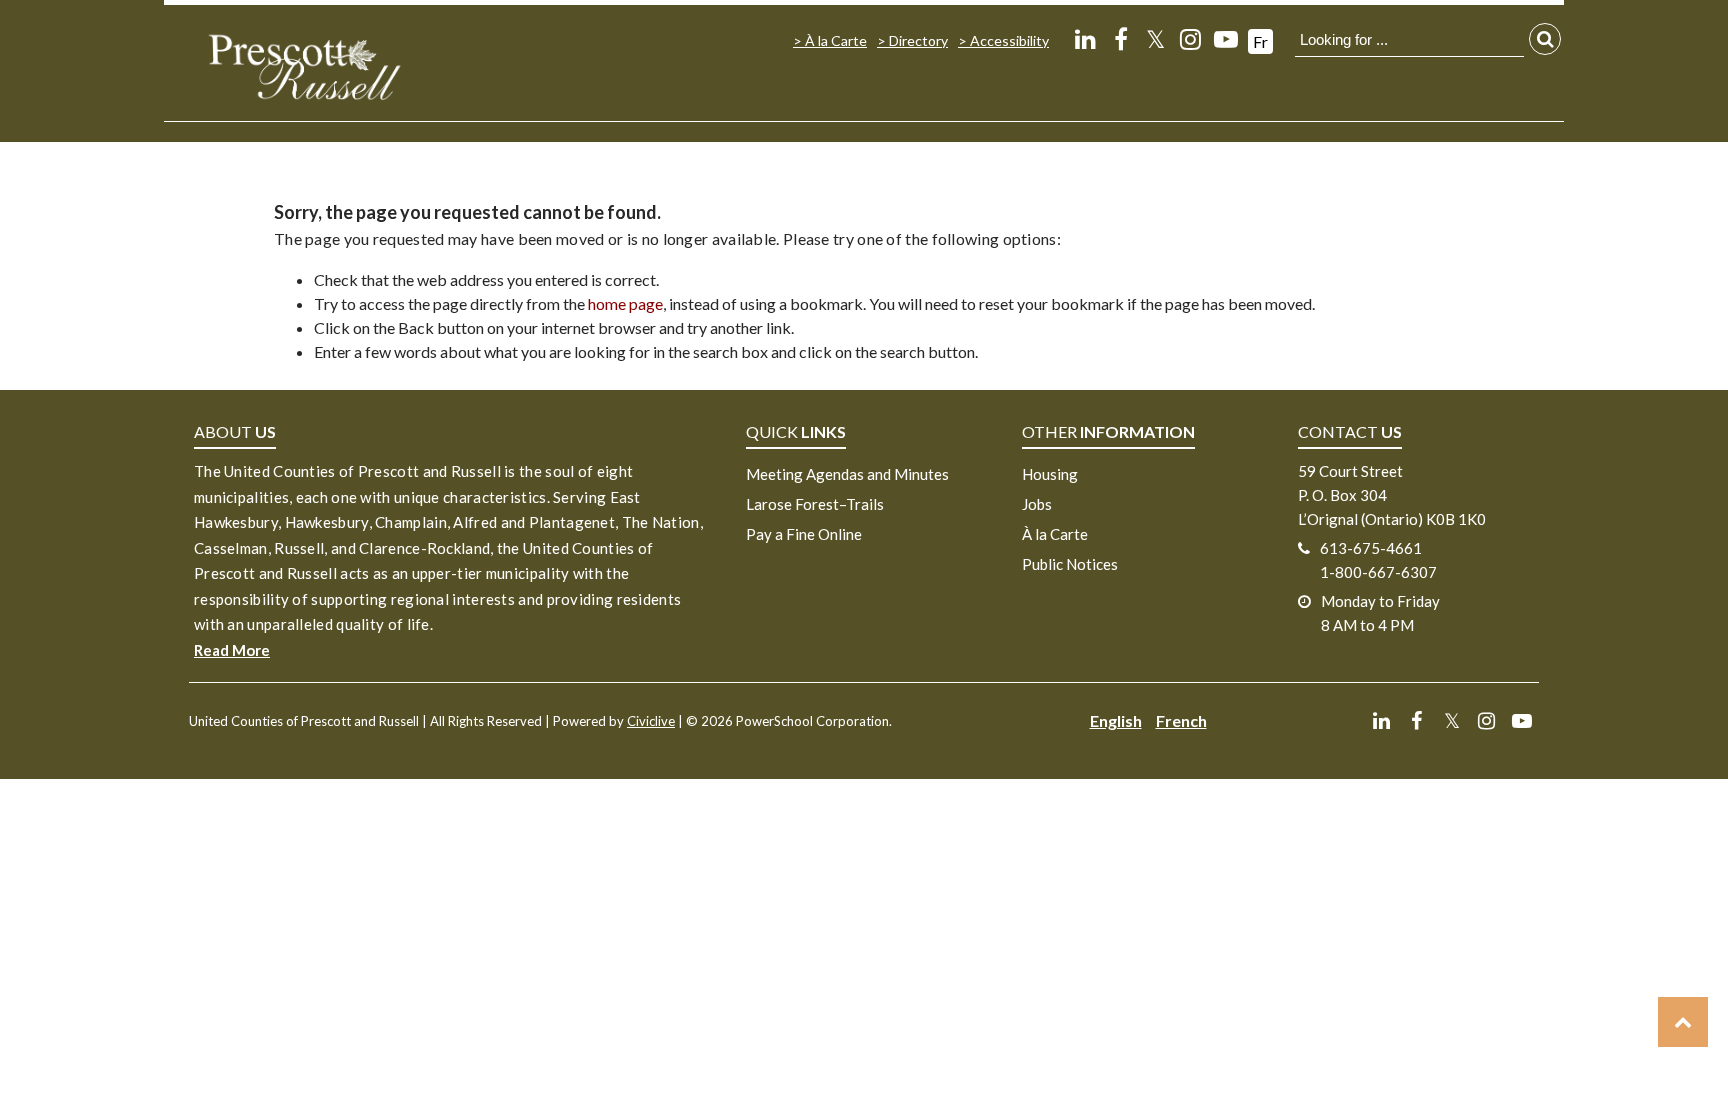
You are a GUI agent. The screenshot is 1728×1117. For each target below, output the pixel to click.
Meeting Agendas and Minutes (847, 474)
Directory (918, 40)
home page (625, 303)
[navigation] (304, 65)
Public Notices (1070, 564)
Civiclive (651, 721)
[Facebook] (1120, 38)
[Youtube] (1225, 38)
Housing (1050, 474)
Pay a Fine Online (804, 534)
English (1116, 720)
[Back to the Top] (1683, 1022)
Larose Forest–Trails (815, 504)
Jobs (1037, 504)
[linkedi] (1085, 38)
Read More (232, 650)
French (1181, 720)
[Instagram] (1190, 38)
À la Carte (836, 40)
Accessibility (1009, 40)
